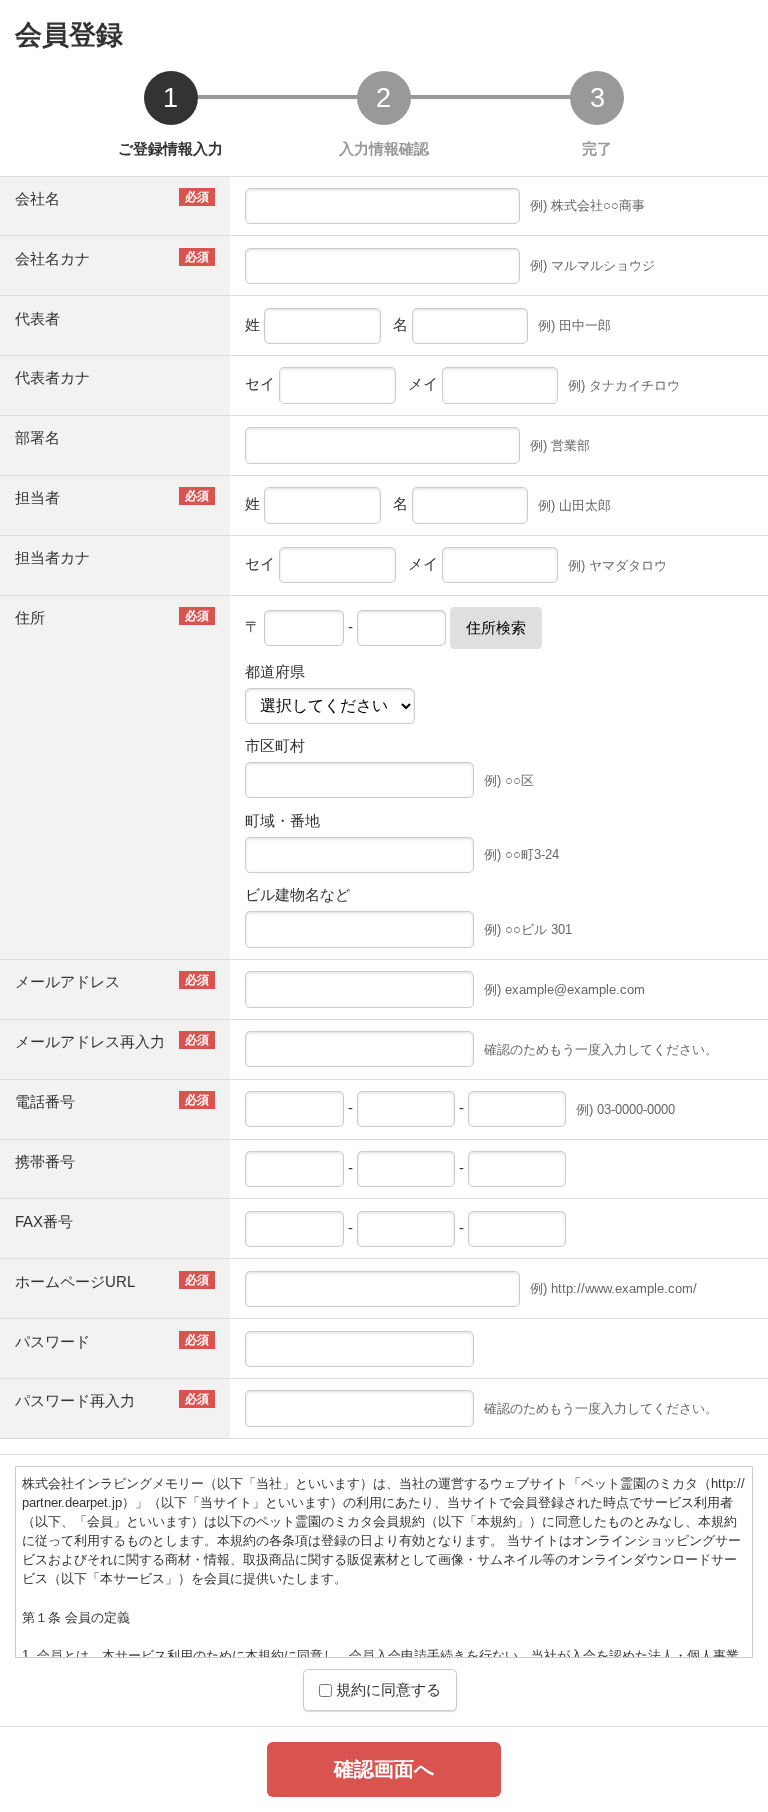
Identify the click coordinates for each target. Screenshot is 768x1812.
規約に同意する (386, 1689)
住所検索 (496, 627)
